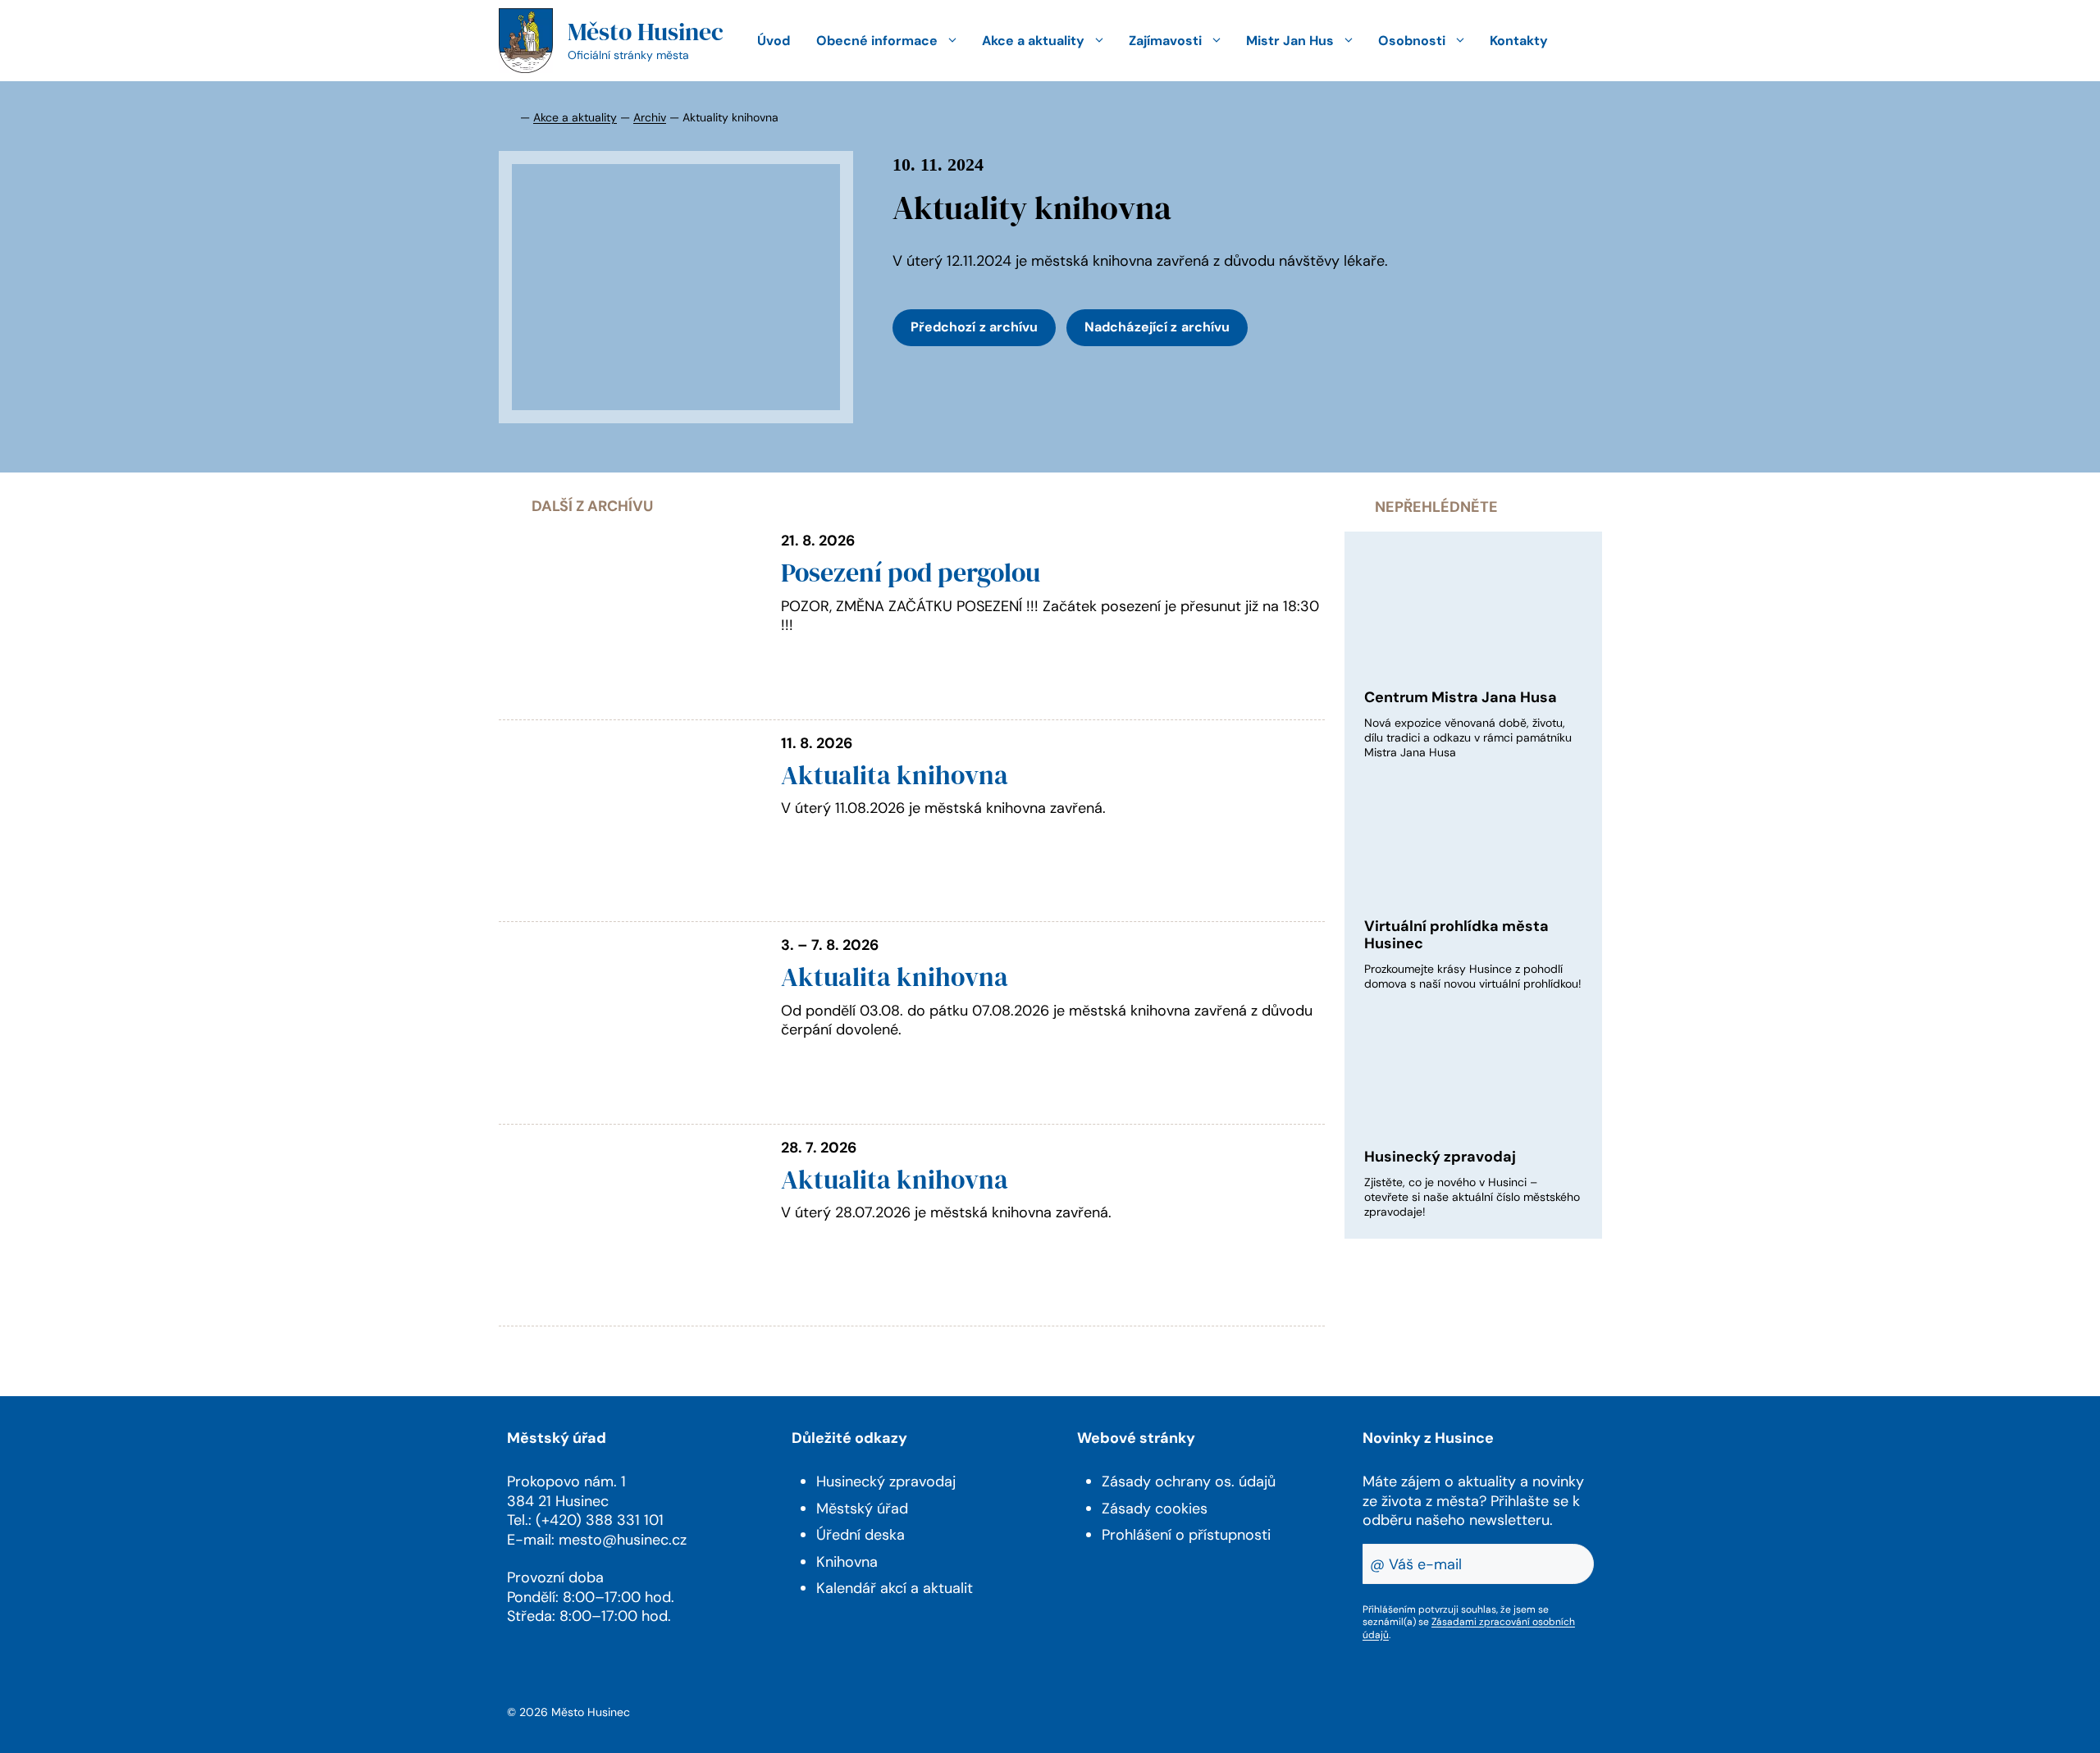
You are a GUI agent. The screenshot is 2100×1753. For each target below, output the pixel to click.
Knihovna (847, 1562)
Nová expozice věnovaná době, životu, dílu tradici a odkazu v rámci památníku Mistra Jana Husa (1468, 737)
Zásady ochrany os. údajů (1189, 1481)
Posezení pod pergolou (911, 573)
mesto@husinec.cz (623, 1540)
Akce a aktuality (1033, 41)
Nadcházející (1157, 327)
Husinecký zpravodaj (1440, 1157)
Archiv (650, 117)
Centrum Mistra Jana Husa (1461, 697)
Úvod (774, 41)
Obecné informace (877, 41)
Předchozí (975, 327)
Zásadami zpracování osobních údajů (1469, 1628)
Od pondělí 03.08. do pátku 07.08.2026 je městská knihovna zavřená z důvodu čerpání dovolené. (1047, 1020)
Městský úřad (862, 1509)
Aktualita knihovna (895, 775)
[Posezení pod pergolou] (630, 701)
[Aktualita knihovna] (630, 903)
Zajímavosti (1165, 41)
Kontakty (1519, 41)
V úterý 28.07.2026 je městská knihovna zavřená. (946, 1212)
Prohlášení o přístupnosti (1186, 1535)
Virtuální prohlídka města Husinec (1456, 935)
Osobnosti (1412, 41)
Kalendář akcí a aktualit (895, 1588)
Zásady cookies (1155, 1509)
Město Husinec (646, 32)
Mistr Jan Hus (1290, 41)
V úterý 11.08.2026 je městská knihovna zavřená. (943, 808)
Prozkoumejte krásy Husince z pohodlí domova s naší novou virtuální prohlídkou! (1473, 976)
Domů (508, 116)
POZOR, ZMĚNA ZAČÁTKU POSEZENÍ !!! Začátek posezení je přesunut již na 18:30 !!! (1050, 616)
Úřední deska (861, 1535)
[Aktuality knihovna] (676, 287)
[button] (1582, 41)
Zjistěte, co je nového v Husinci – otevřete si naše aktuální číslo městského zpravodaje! (1472, 1197)
